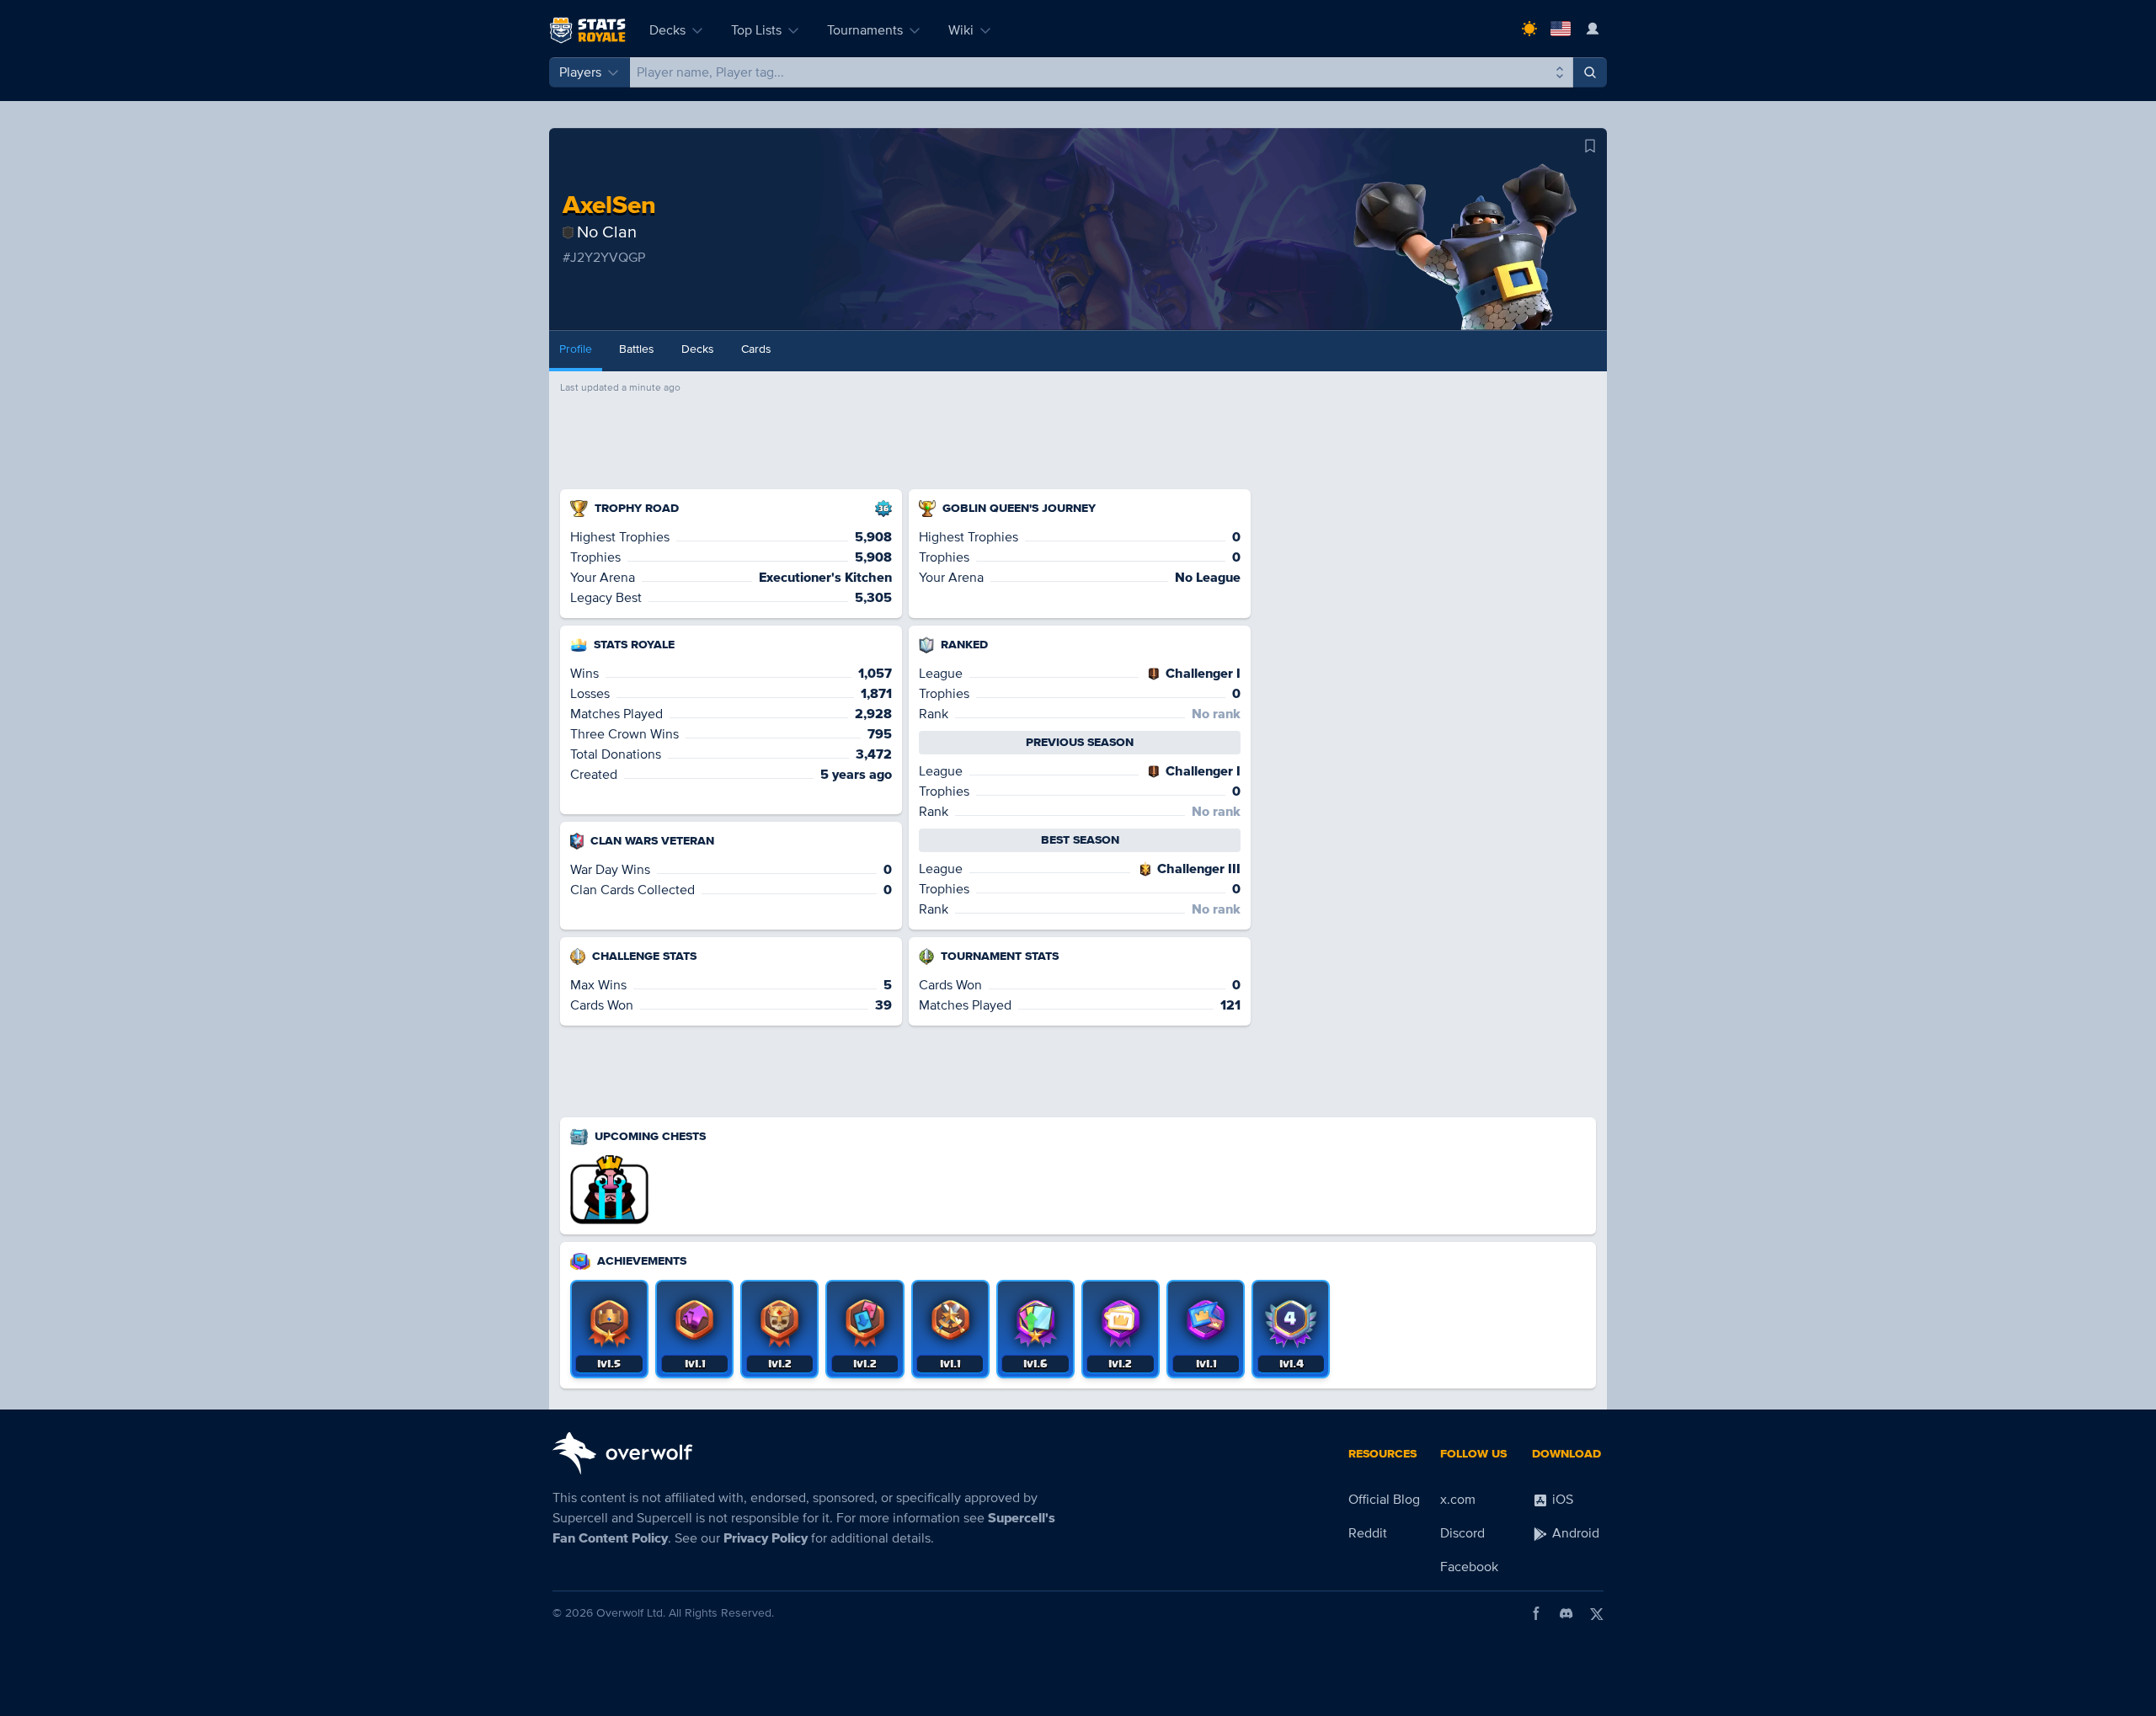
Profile (576, 349)
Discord (1462, 1533)
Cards (756, 349)
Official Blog (1384, 1500)
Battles (637, 349)
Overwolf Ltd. (631, 1613)
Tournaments (865, 30)
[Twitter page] (1597, 1613)
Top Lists (756, 30)
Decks (667, 30)
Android (1574, 1533)
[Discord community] (1566, 1613)
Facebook (1469, 1567)
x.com (1458, 1500)
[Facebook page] (1536, 1613)
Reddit (1368, 1533)
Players (580, 72)
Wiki (961, 30)
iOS (1561, 1500)
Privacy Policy (766, 1538)
